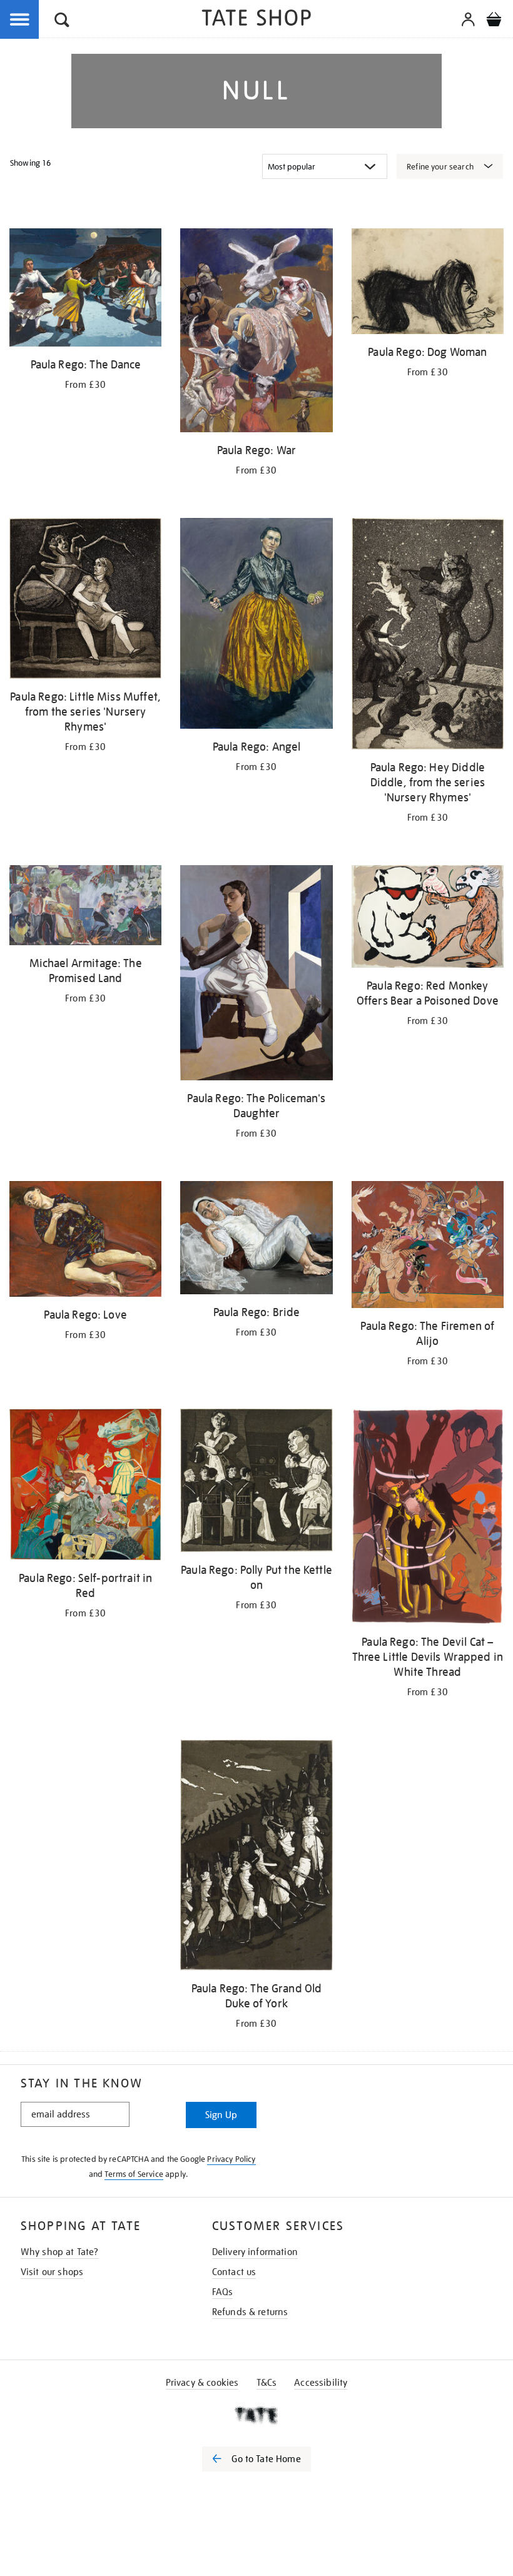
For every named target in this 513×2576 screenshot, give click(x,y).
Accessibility (321, 2383)
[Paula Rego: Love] (85, 1241)
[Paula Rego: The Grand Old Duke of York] (256, 1857)
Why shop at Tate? (60, 2252)
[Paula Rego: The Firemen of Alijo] (428, 1247)
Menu (20, 20)
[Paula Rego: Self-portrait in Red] (85, 1486)
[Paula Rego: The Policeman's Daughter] (256, 975)
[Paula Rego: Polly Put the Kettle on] (256, 1483)
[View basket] (494, 21)
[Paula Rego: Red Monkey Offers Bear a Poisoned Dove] (428, 919)
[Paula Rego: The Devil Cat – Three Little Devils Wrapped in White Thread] (428, 1519)
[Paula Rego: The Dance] (85, 290)
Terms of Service (134, 2174)
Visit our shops (52, 2272)
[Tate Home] (256, 2415)
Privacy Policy (231, 2159)
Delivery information (255, 2252)
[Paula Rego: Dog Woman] (428, 283)
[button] (62, 22)
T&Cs (267, 2383)
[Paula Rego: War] (256, 332)
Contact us (234, 2272)
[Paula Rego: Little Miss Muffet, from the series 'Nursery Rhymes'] (85, 601)
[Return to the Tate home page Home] (256, 20)
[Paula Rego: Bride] (256, 1240)
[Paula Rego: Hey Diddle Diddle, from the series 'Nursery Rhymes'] (428, 636)
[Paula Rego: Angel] (256, 626)
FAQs (223, 2292)
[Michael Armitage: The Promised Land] (85, 907)
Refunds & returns (250, 2312)
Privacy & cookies (202, 2383)
